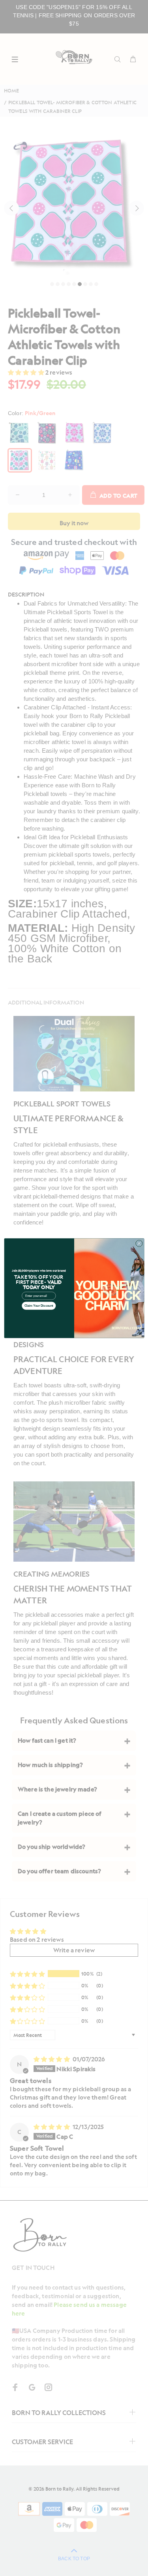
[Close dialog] (139, 1243)
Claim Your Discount (38, 1306)
